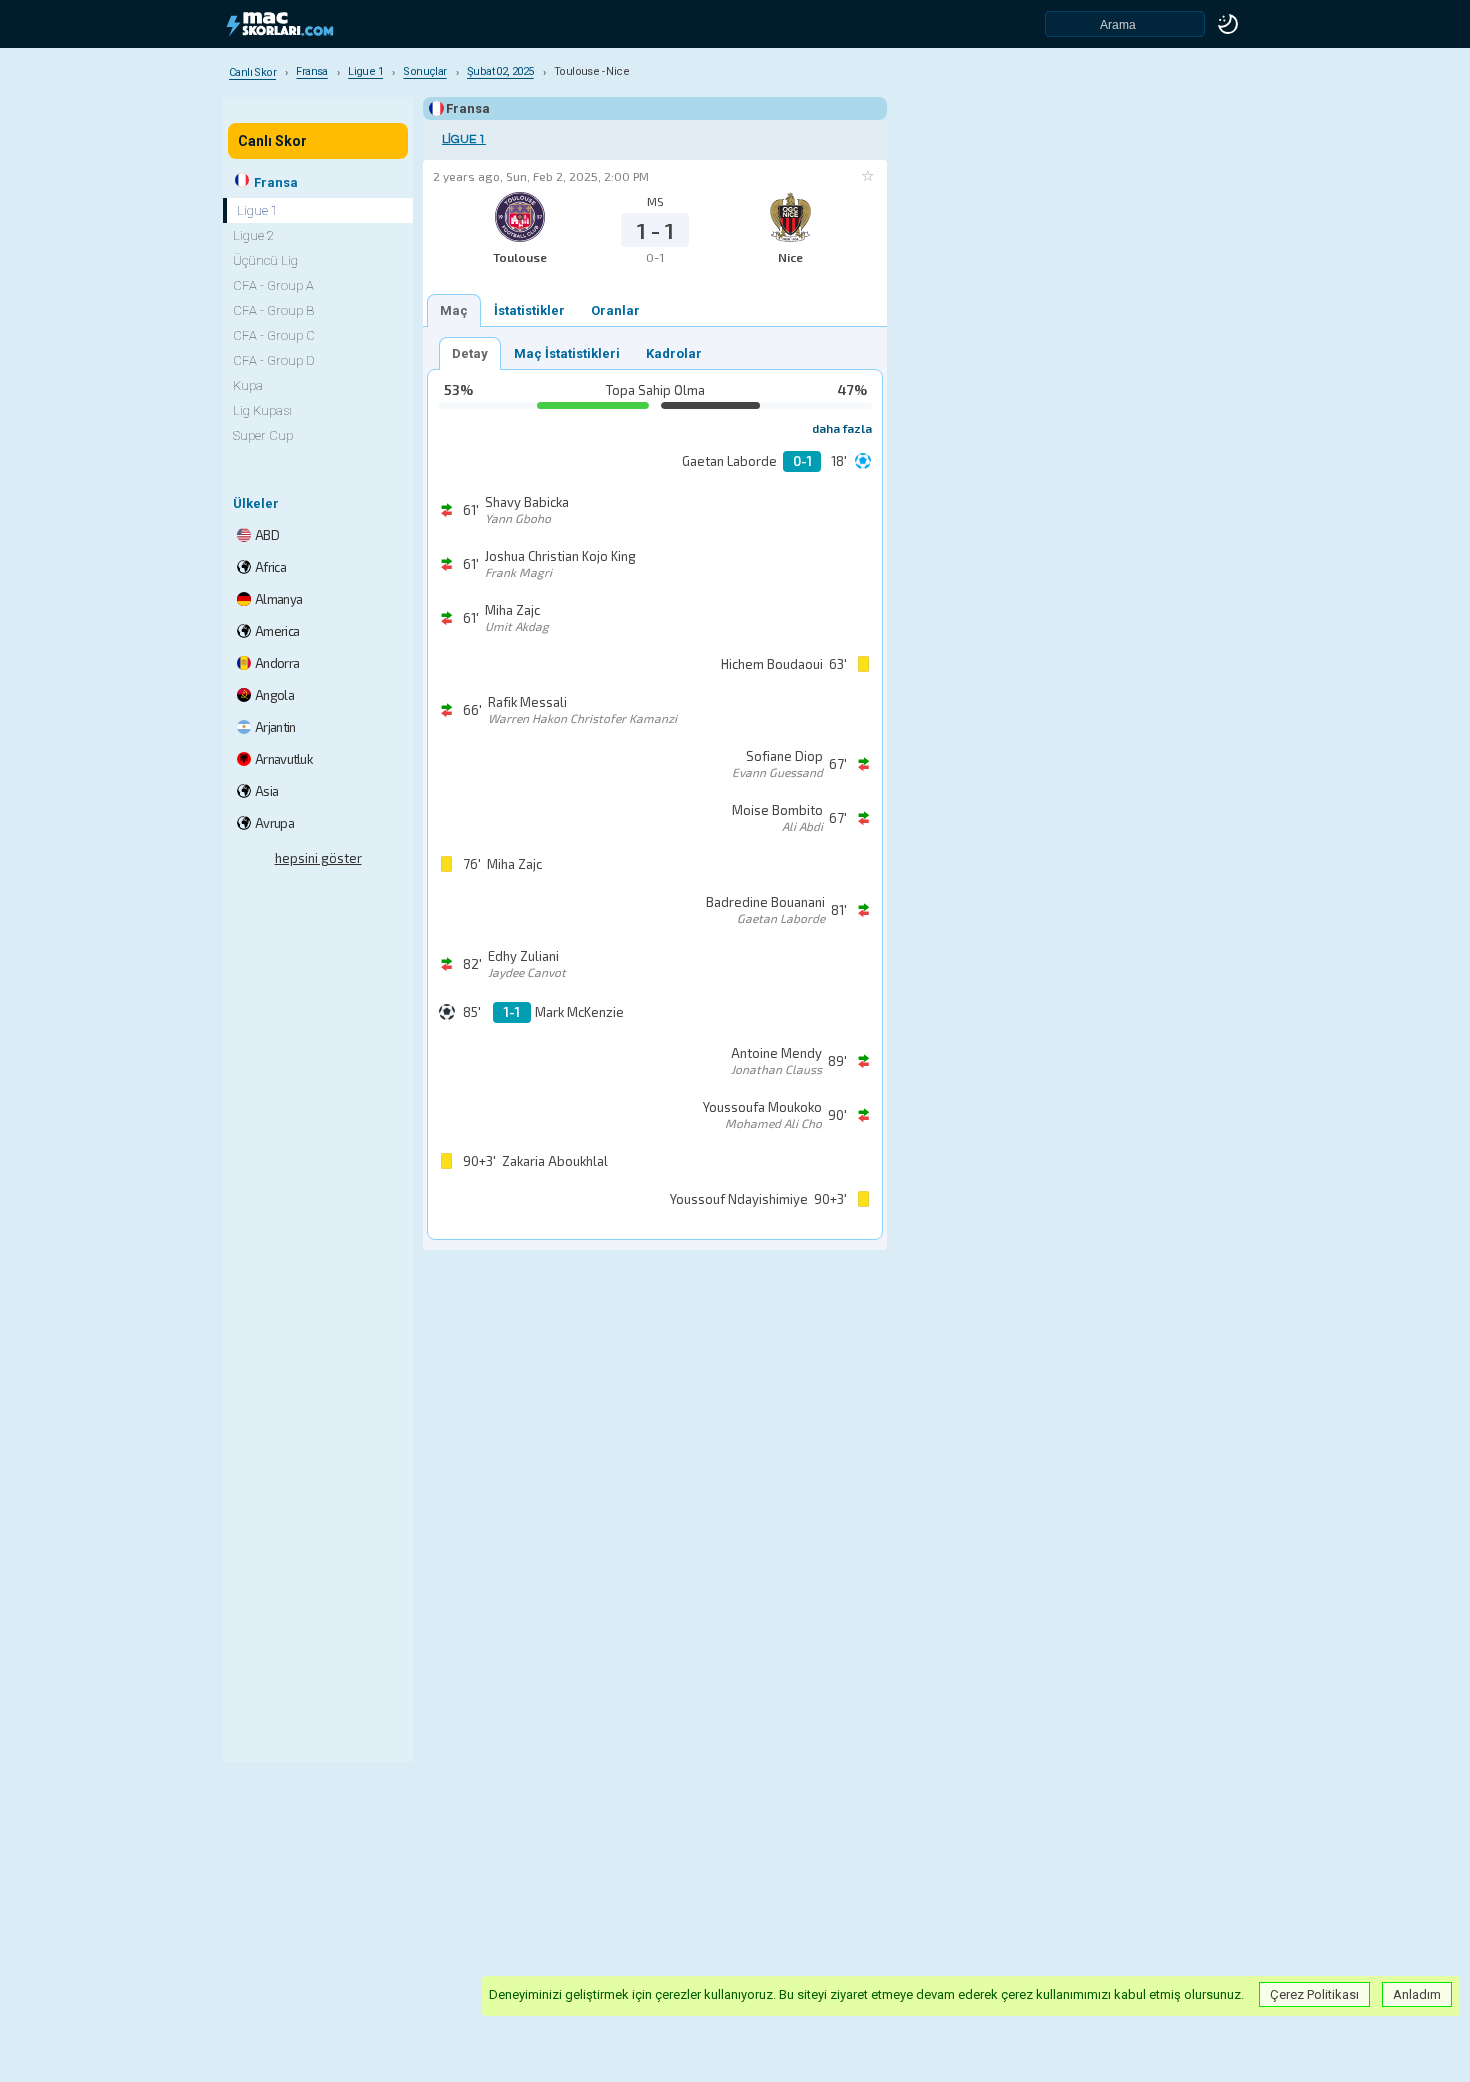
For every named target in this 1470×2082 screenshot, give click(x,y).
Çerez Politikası (1314, 1994)
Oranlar (615, 310)
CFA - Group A (273, 285)
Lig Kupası (262, 410)
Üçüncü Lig (265, 260)
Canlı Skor (272, 141)
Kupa (248, 385)
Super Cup (263, 435)
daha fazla (842, 428)
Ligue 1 (464, 139)
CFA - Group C (274, 335)
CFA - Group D (274, 360)
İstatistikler (529, 310)
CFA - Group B (273, 310)
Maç (454, 310)
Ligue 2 (253, 235)
